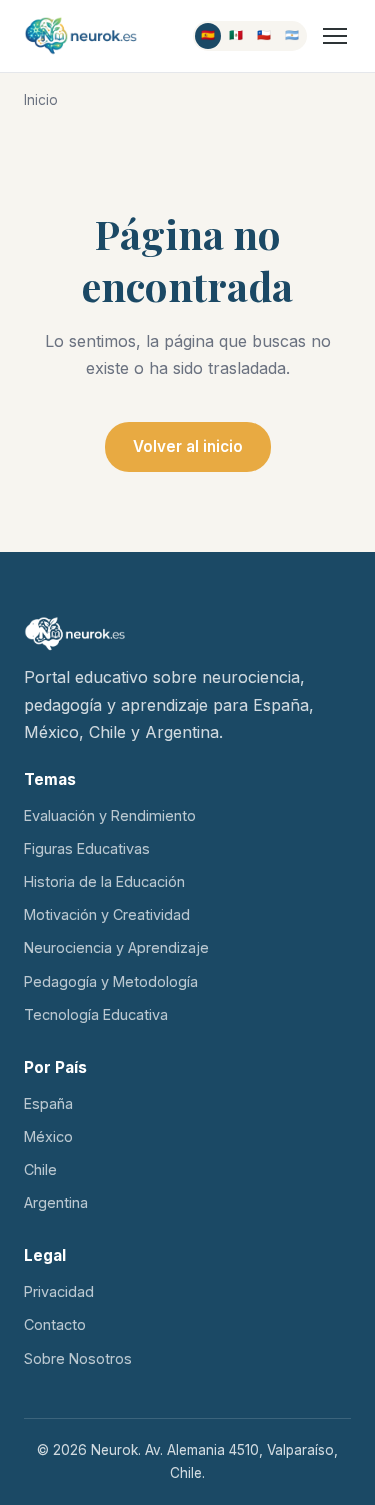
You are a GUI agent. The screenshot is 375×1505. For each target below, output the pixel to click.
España (48, 1103)
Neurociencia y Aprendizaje (116, 947)
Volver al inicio (188, 446)
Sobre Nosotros (78, 1358)
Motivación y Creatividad (107, 914)
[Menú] (335, 36)
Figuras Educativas (87, 848)
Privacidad (59, 1291)
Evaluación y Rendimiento (110, 815)
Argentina (56, 1202)
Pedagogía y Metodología (111, 981)
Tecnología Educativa (96, 1014)
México (48, 1136)
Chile (40, 1169)
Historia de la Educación (104, 881)
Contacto (55, 1324)
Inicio (41, 100)
